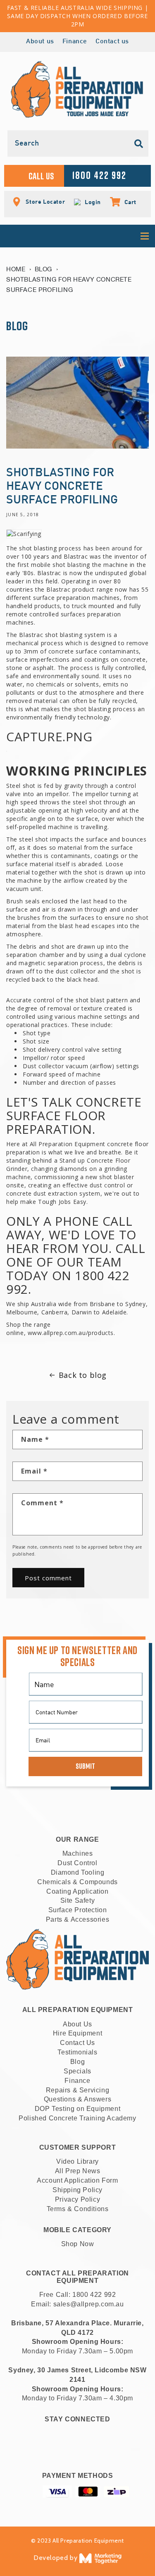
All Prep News (78, 2171)
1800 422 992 (94, 2295)
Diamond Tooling (78, 1872)
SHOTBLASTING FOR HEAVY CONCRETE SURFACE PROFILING (69, 284)
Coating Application (77, 1891)
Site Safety (78, 1900)
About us (40, 42)
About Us (77, 2024)
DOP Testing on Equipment (77, 2109)
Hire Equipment (77, 2033)
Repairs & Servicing (77, 2090)
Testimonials (77, 2052)
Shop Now (78, 2244)
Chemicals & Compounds (77, 1882)
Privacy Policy (77, 2199)
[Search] (139, 144)
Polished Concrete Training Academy (77, 2118)
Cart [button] (126, 202)
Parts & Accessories (77, 1919)
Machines (78, 1853)
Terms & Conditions (78, 2209)
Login (91, 202)
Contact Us (77, 2043)
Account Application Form (77, 2180)
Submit (85, 1766)
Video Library (77, 2161)
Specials (77, 2071)
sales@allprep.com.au (89, 2304)
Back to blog (83, 1375)
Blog (43, 269)
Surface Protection (78, 1910)
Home (16, 269)
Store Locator (45, 201)
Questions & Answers (77, 2099)
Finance (75, 42)
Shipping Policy (77, 2190)
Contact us (112, 42)
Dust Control (77, 1863)
